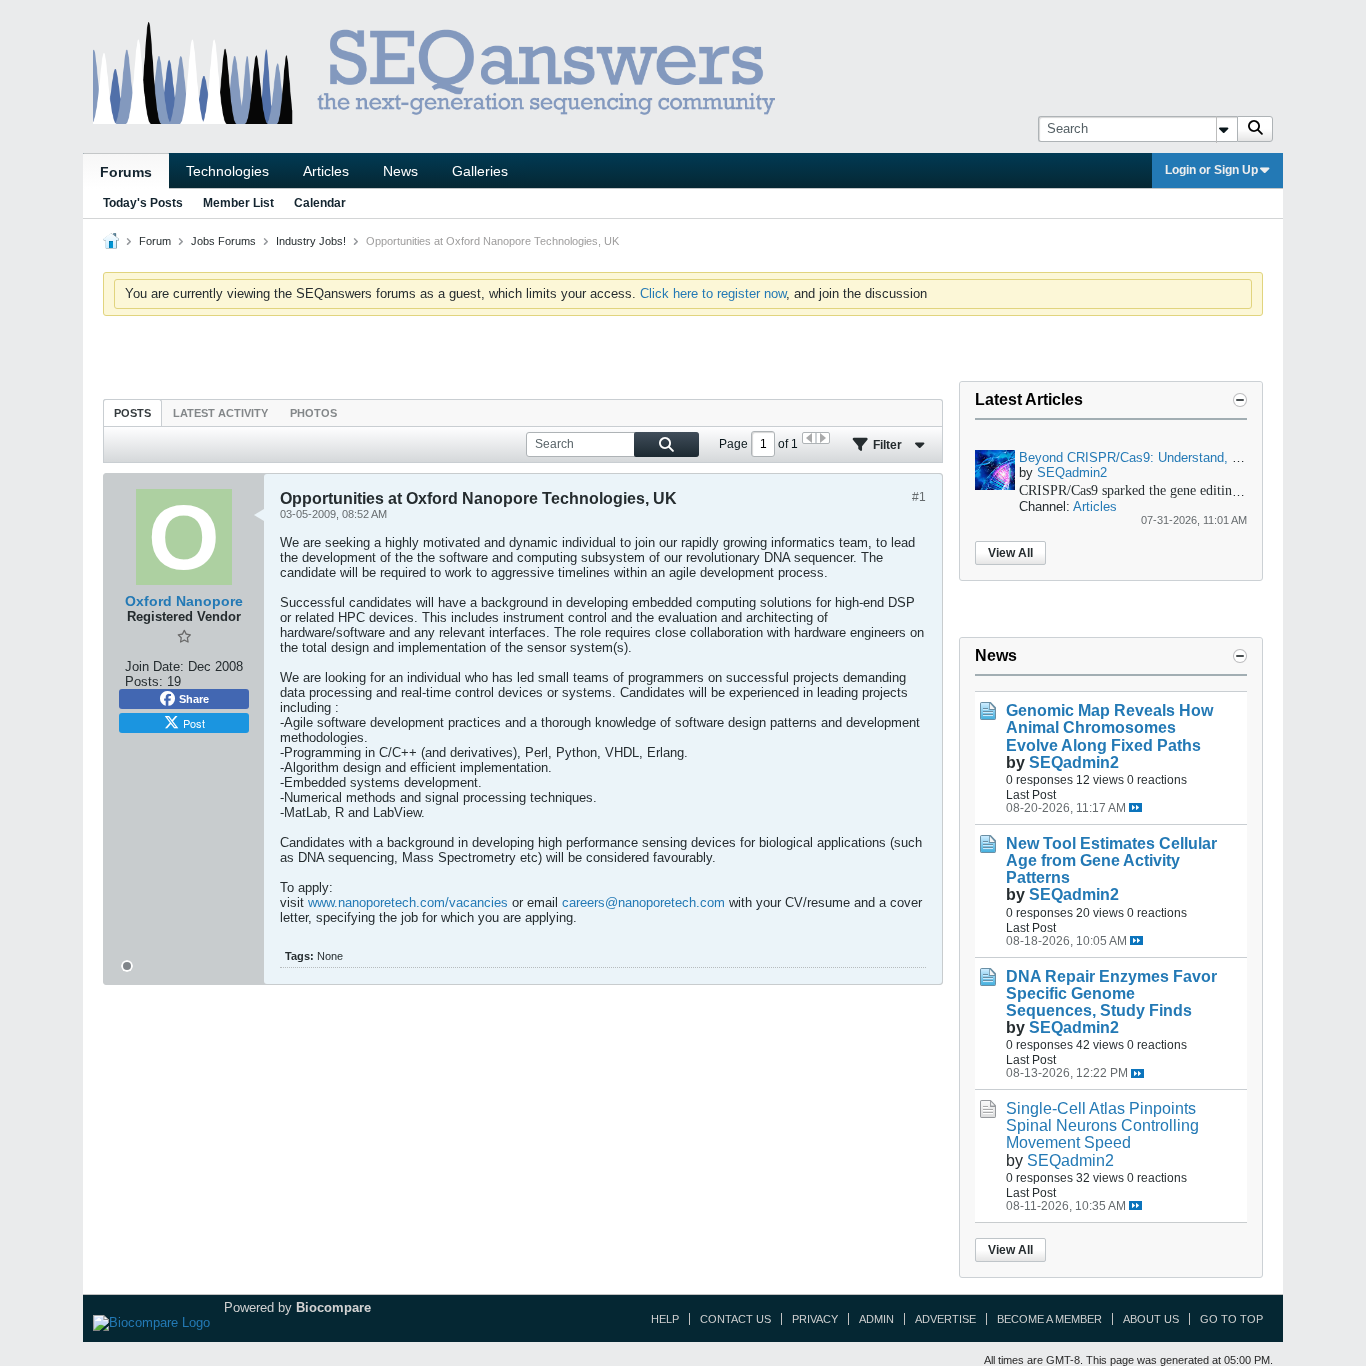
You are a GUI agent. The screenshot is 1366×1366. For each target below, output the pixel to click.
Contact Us (735, 1319)
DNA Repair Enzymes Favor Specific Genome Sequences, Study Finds (1111, 993)
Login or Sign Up (1211, 170)
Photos (313, 413)
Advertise (945, 1319)
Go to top (1231, 1319)
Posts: (144, 681)
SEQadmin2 (1072, 472)
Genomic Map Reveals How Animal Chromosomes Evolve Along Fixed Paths (1109, 727)
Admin (876, 1319)
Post (194, 723)
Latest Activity (220, 413)
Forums (126, 172)
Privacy (815, 1319)
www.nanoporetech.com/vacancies (408, 902)
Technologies (227, 171)
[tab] (132, 412)
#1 (919, 497)
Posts (132, 413)
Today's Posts (143, 203)
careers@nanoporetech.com (643, 902)
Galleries (480, 171)
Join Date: (154, 666)
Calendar (320, 203)
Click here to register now (713, 293)
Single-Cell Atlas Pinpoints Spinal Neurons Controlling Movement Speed (1102, 1125)
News (400, 171)
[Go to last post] (1135, 807)
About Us (1151, 1319)
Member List (238, 203)
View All (1010, 553)
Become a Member (1049, 1319)
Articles (326, 171)
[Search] (1255, 129)
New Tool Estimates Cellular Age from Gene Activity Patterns (1111, 860)
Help (665, 1319)
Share (194, 699)
